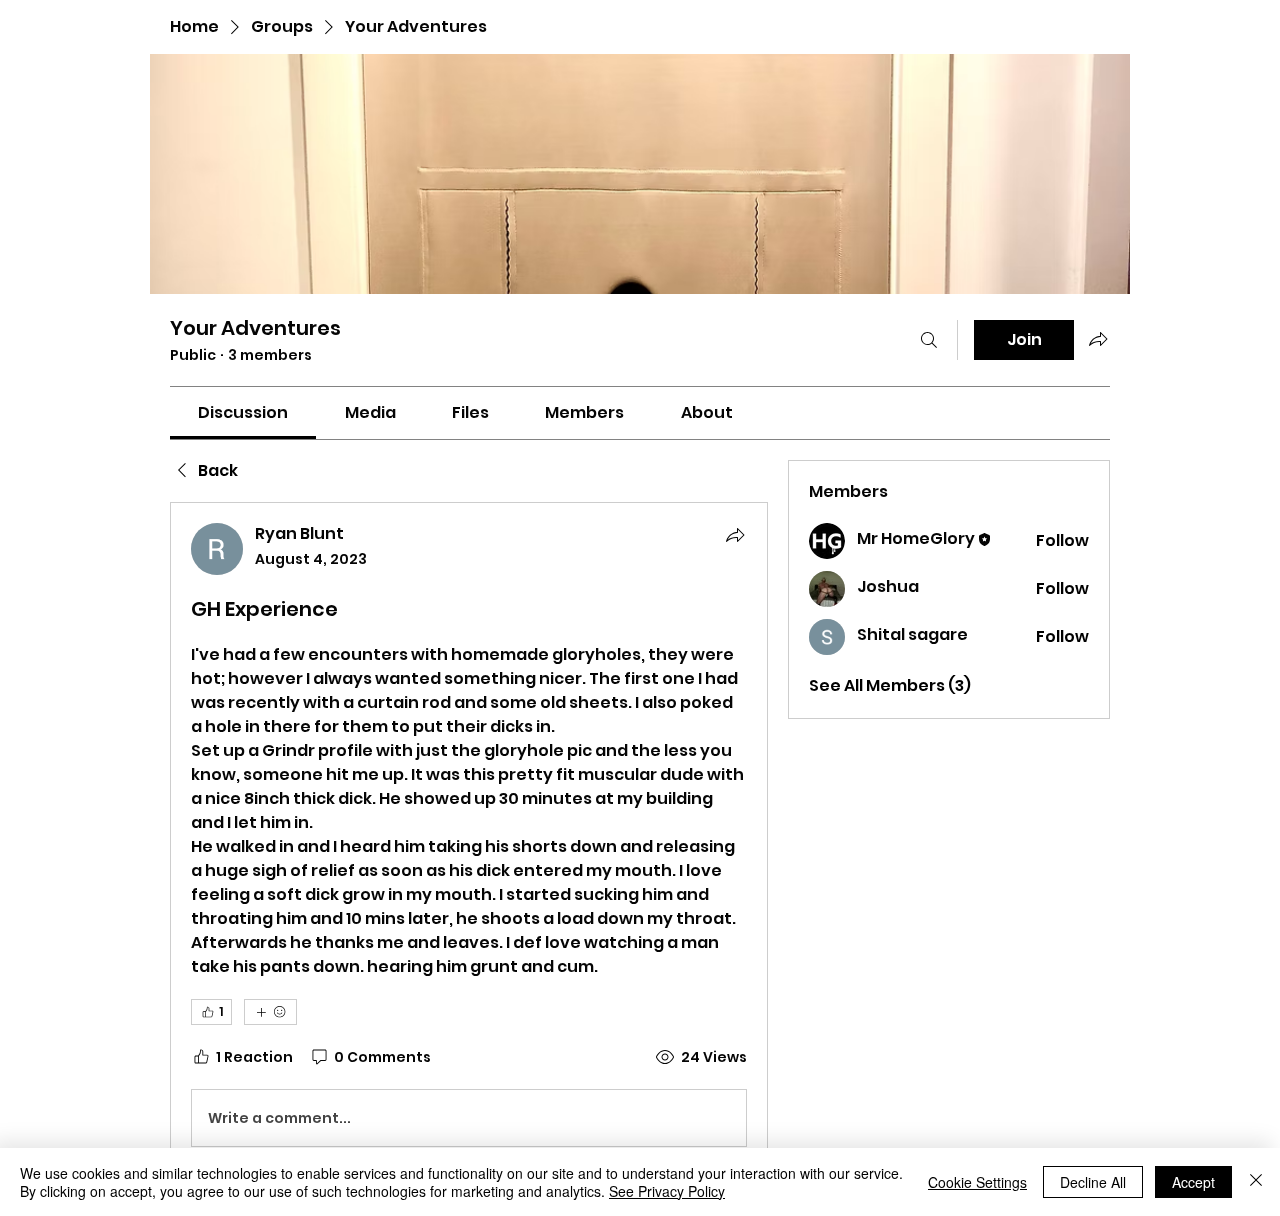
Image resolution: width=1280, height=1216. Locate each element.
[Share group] (1098, 339)
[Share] (735, 535)
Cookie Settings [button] (977, 1182)
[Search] (929, 340)
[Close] (1256, 1182)
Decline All (1093, 1182)
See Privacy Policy (667, 1191)
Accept (1193, 1182)
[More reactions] (270, 1012)
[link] (243, 412)
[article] (469, 839)
